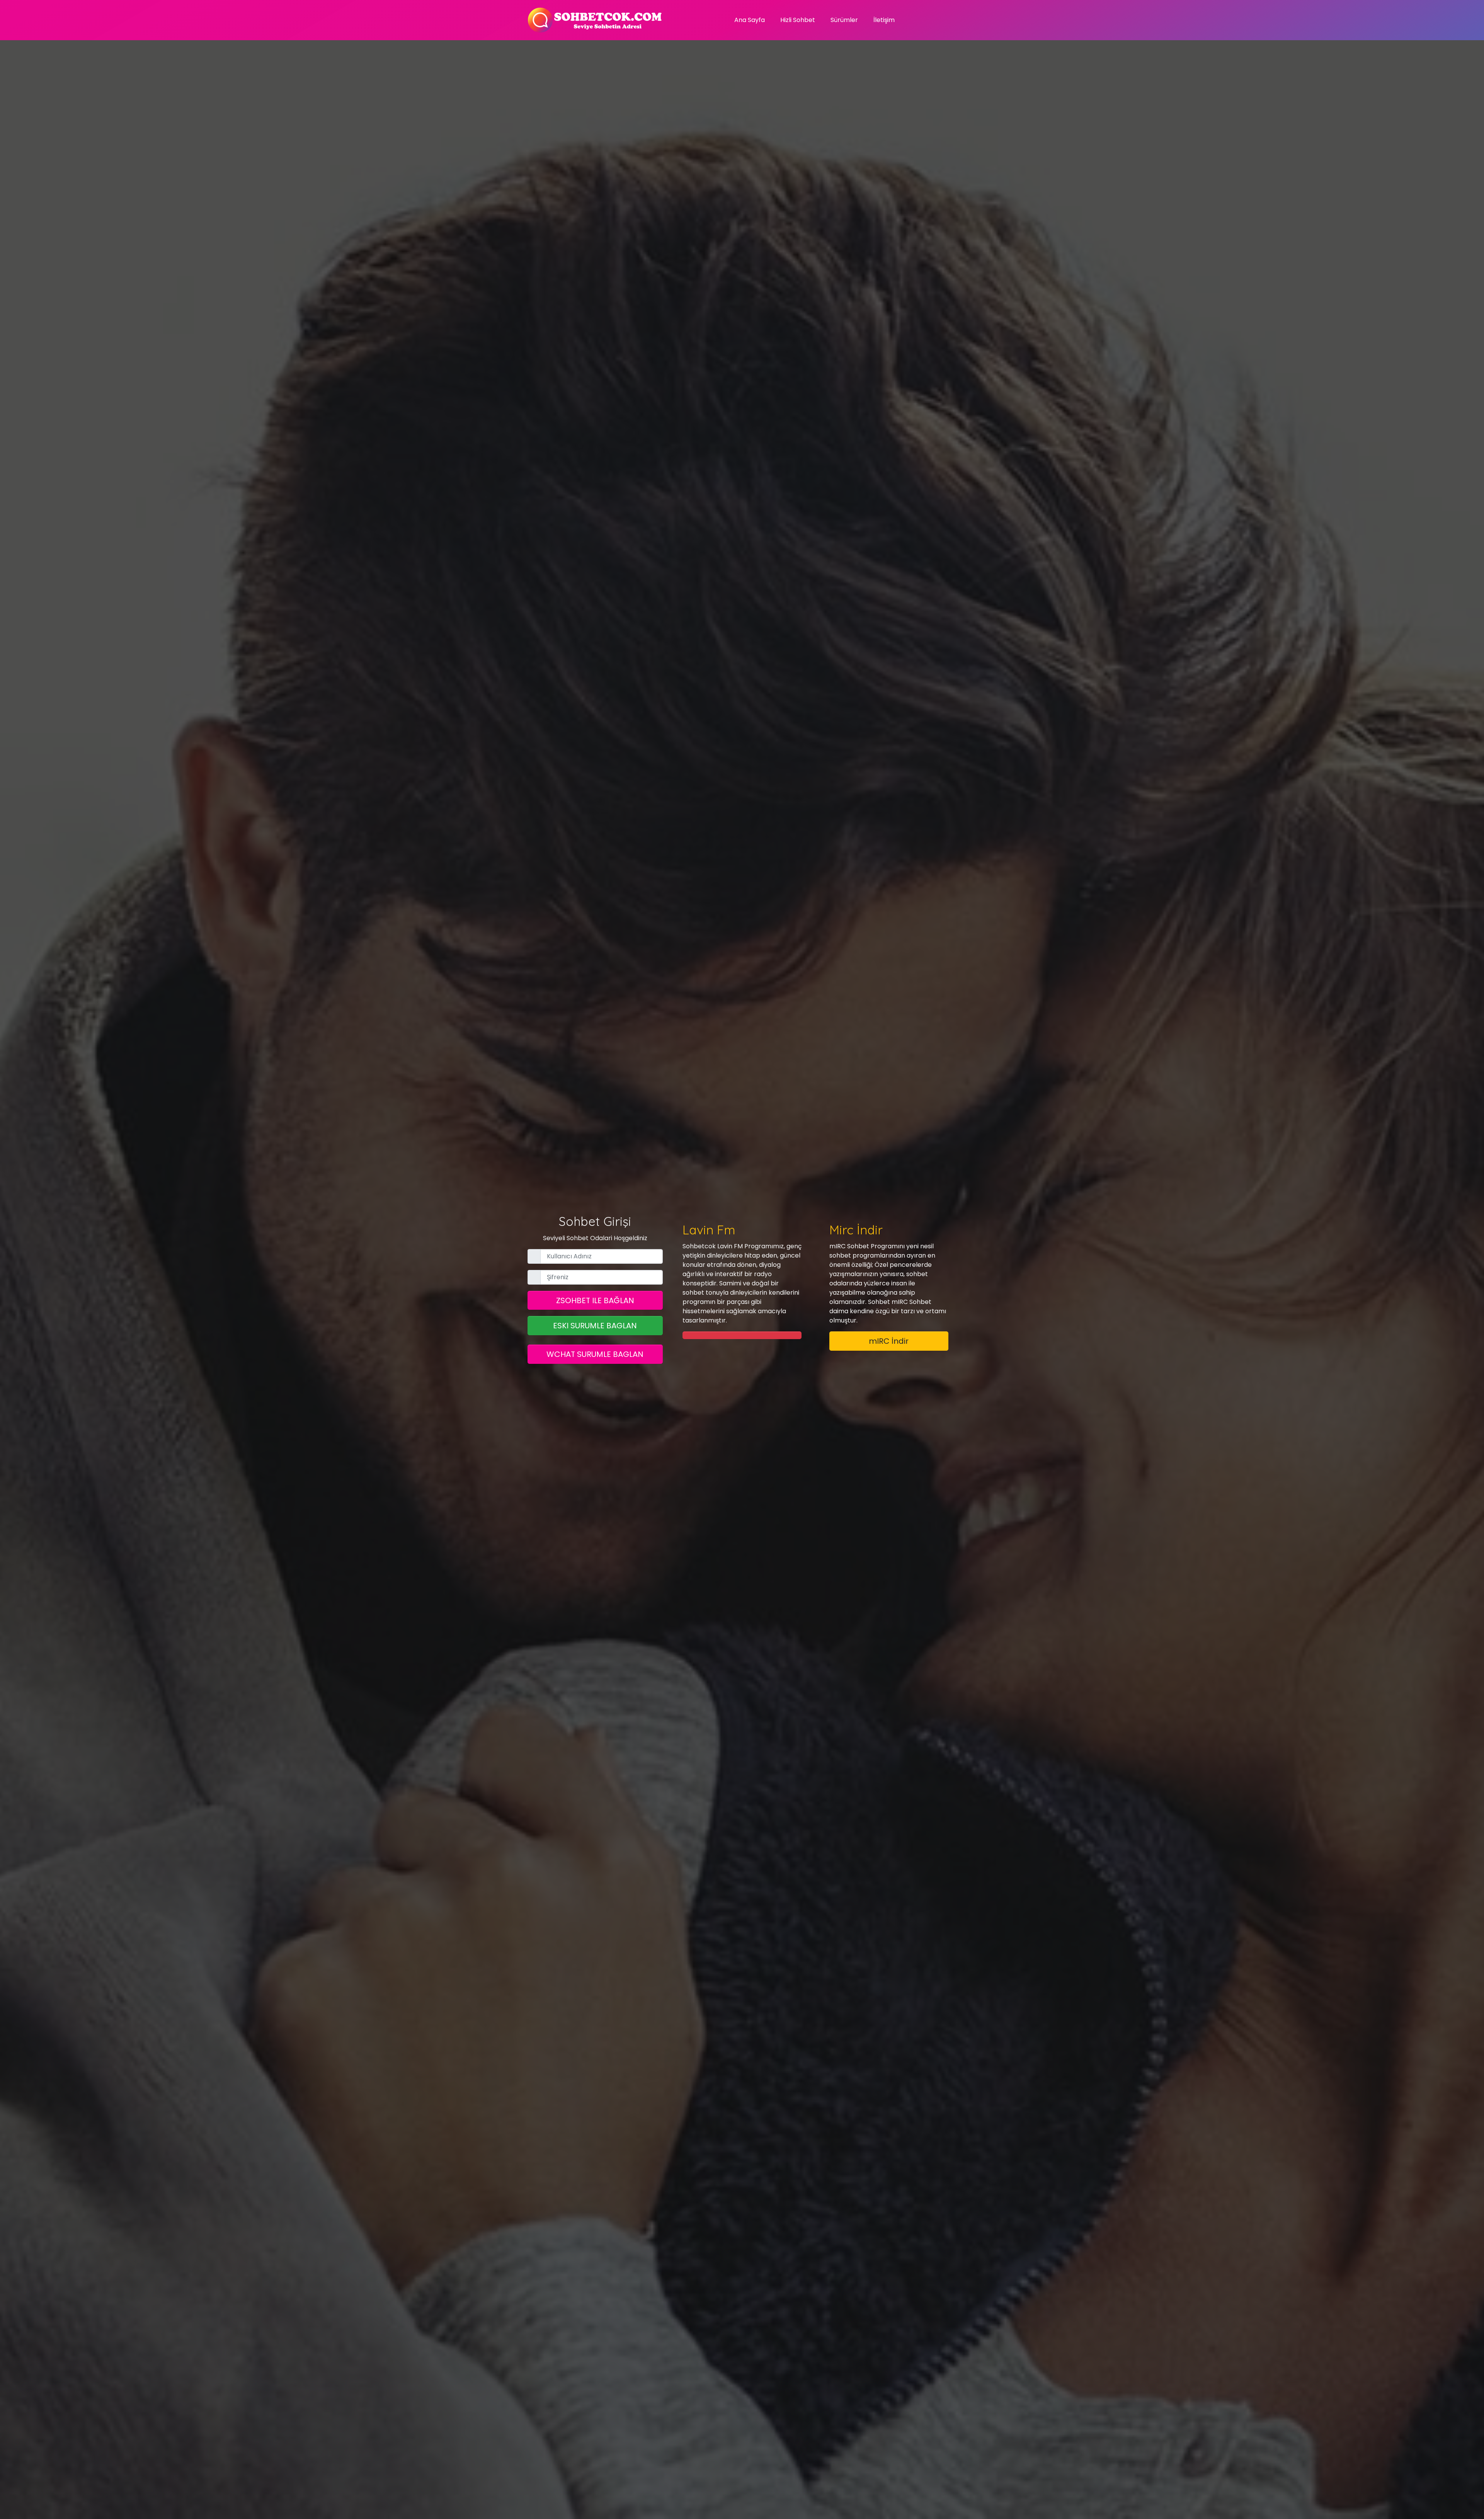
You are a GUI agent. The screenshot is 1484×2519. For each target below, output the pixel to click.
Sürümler (844, 20)
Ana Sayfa (750, 20)
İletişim (884, 20)
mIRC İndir (889, 1341)
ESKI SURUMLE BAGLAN (595, 1326)
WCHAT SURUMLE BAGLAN (595, 1354)
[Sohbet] (595, 20)
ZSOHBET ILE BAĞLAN (595, 1300)
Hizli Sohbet (798, 20)
